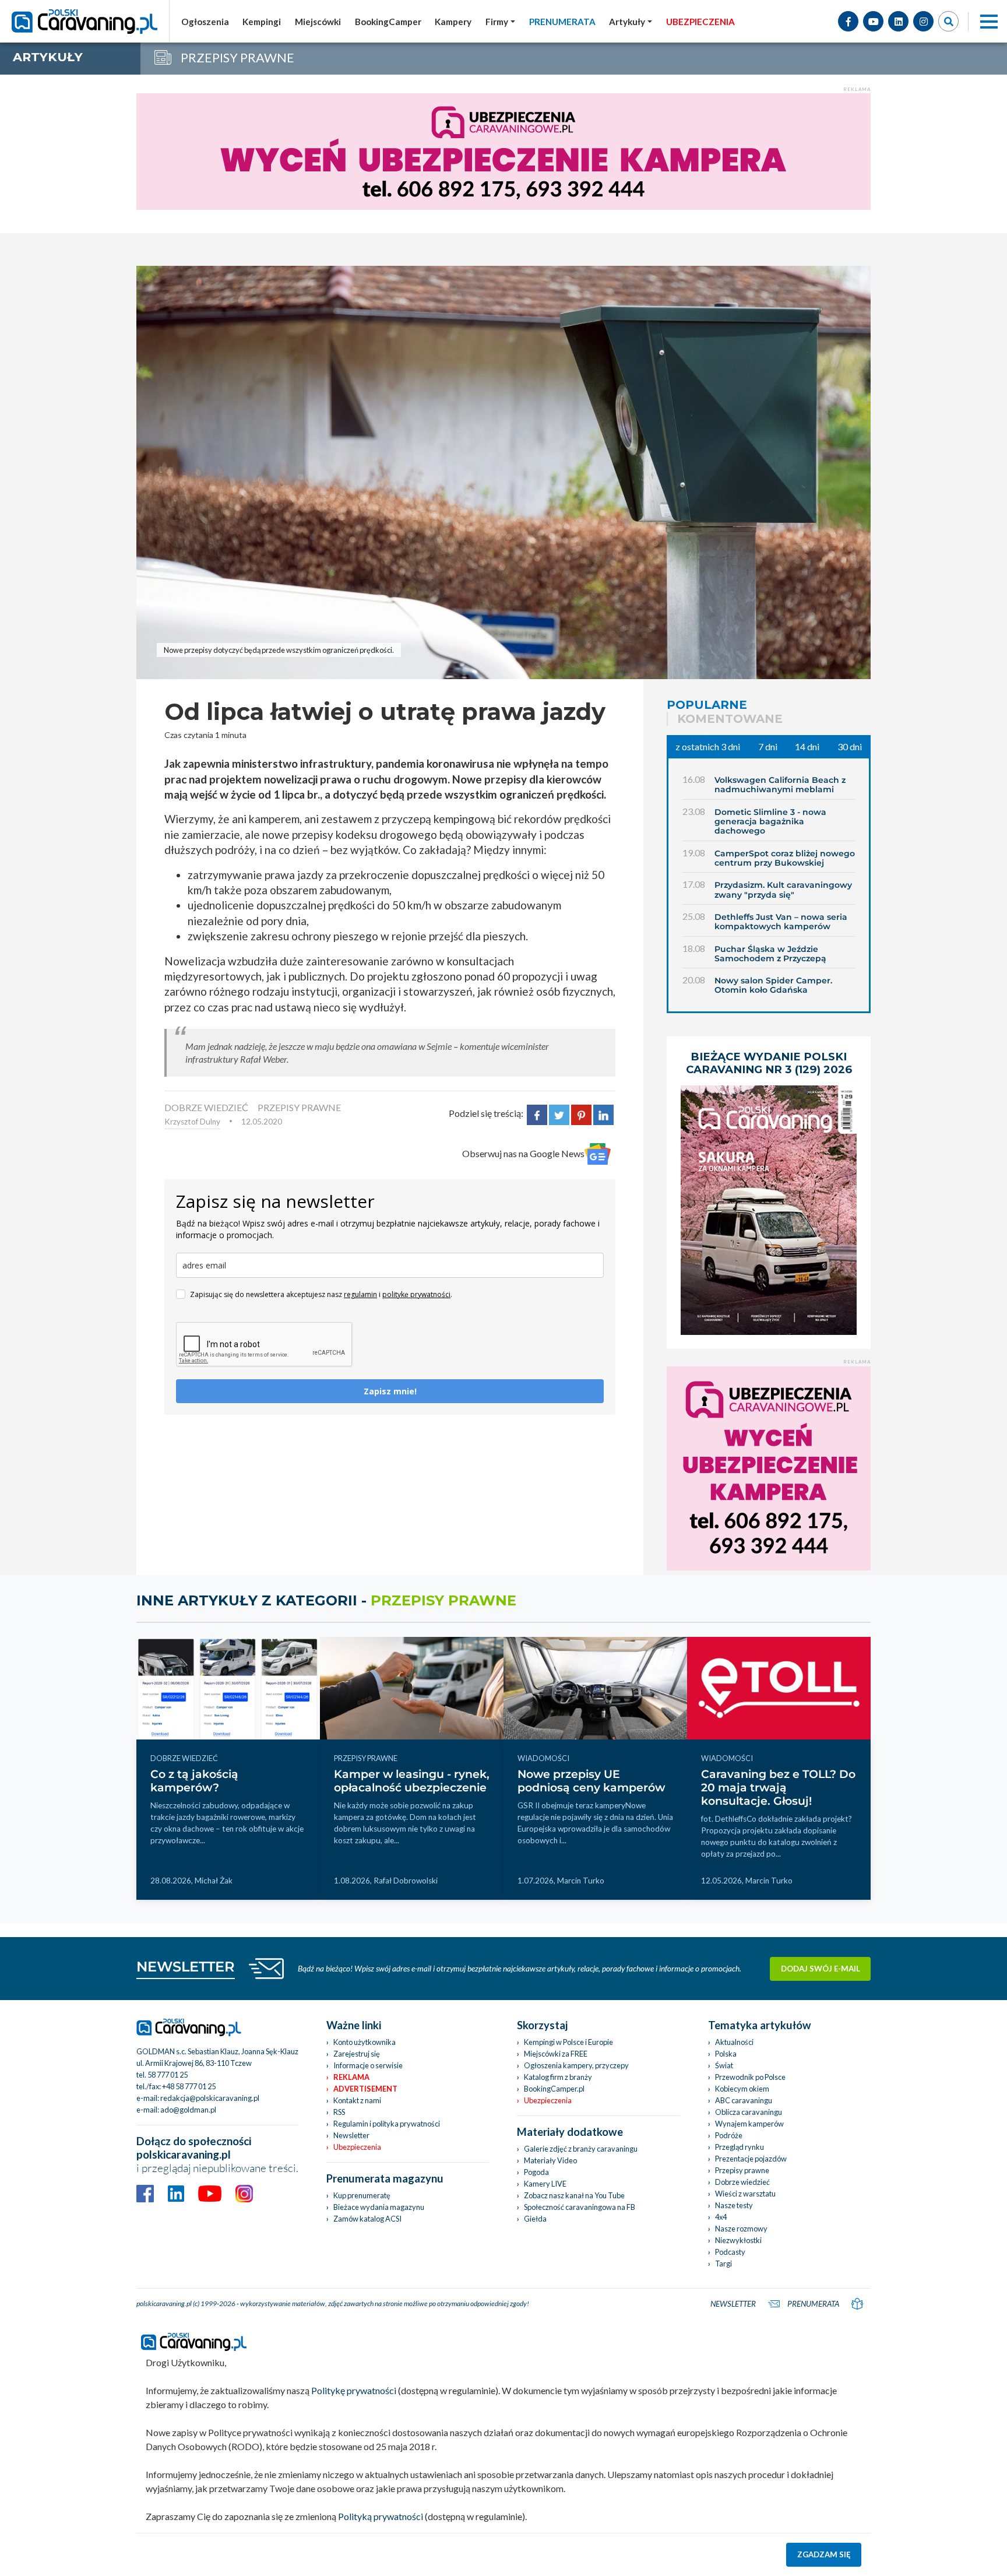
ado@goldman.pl (188, 2110)
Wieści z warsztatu (745, 2194)
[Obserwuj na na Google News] (598, 1154)
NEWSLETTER (186, 1967)
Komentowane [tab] (730, 719)
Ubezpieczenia (357, 2147)
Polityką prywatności (381, 2516)
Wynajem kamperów (749, 2124)
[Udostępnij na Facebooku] (537, 1113)
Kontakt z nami (357, 2100)
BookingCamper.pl (554, 2089)
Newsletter (351, 2135)
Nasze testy (734, 2205)
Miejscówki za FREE (556, 2054)
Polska (726, 2054)
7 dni (768, 746)
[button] (631, 22)
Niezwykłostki (738, 2240)
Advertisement (365, 2089)
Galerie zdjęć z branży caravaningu (581, 2149)
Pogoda (536, 2172)
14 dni (807, 746)
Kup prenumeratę (362, 2195)
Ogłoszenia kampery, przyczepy (576, 2065)
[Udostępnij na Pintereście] (581, 1113)
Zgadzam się (824, 2554)
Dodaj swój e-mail (821, 1969)
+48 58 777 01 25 (189, 2086)
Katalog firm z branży (558, 2077)
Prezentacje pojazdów (751, 2159)
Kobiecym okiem (742, 2089)
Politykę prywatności (354, 2390)
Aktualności (734, 2042)
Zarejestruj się (357, 2054)
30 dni (850, 746)
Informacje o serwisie (368, 2065)
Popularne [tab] (707, 705)
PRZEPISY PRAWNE (299, 1107)
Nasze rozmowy (741, 2229)
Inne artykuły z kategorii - (326, 1600)
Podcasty (730, 2252)
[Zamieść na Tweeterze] (559, 1113)
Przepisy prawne (742, 2170)
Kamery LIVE (545, 2184)
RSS (339, 2112)
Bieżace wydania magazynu (379, 2207)
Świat (724, 2065)
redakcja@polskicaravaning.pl (210, 2098)
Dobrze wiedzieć (742, 2182)
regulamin (360, 1294)
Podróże (729, 2135)
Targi (723, 2264)
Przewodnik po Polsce (750, 2077)
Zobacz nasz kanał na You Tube (574, 2195)
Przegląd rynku (740, 2147)
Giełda (535, 2219)
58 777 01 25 (168, 2075)
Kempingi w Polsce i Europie (568, 2042)
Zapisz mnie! (390, 1391)
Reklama (351, 2077)
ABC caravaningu (744, 2100)
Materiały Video (550, 2160)
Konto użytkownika (365, 2042)
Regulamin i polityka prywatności (387, 2124)
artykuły (48, 57)
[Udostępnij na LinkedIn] (603, 1113)
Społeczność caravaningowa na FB (580, 2207)
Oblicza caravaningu (749, 2112)
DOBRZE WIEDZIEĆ (206, 1107)
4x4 (721, 2217)
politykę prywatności (416, 1294)
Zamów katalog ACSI (367, 2219)
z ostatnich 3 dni (708, 746)
